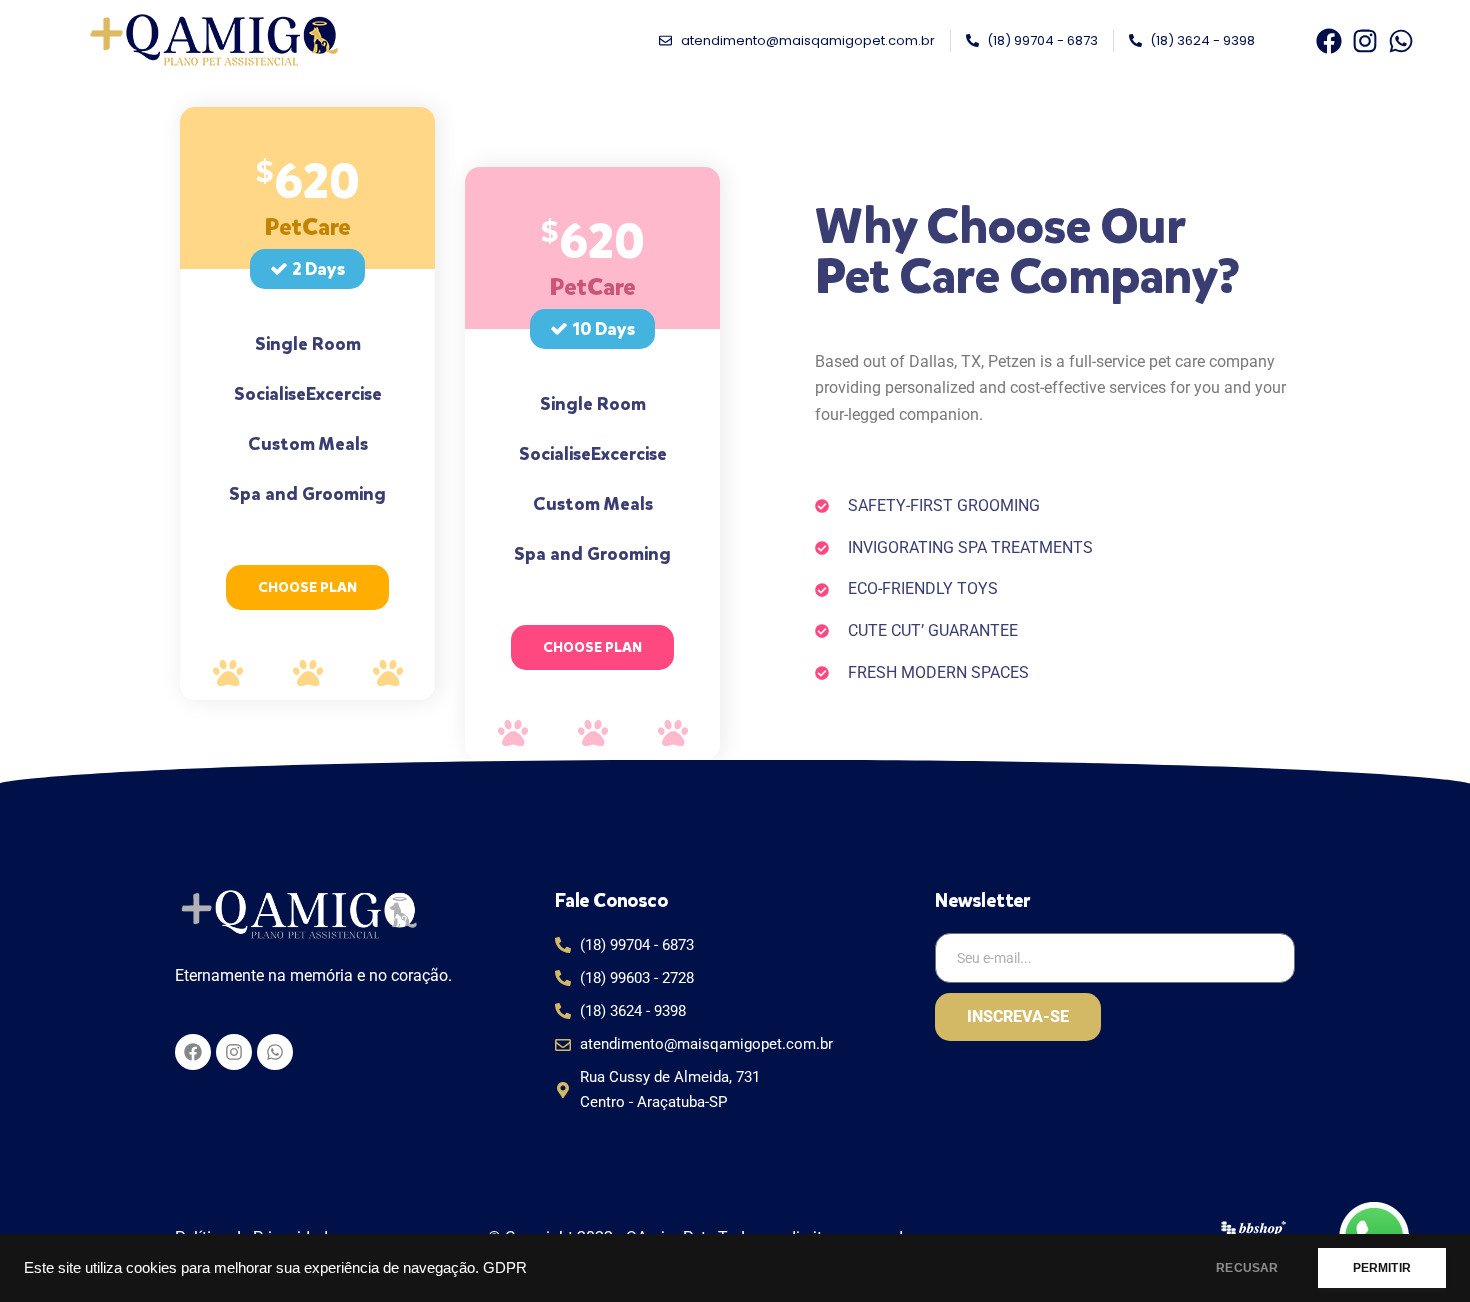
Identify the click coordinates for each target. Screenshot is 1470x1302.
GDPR (505, 1268)
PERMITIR (1382, 1268)
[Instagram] (1365, 41)
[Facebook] (1329, 41)
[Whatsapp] (1401, 41)
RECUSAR (1247, 1268)
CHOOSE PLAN (307, 587)
